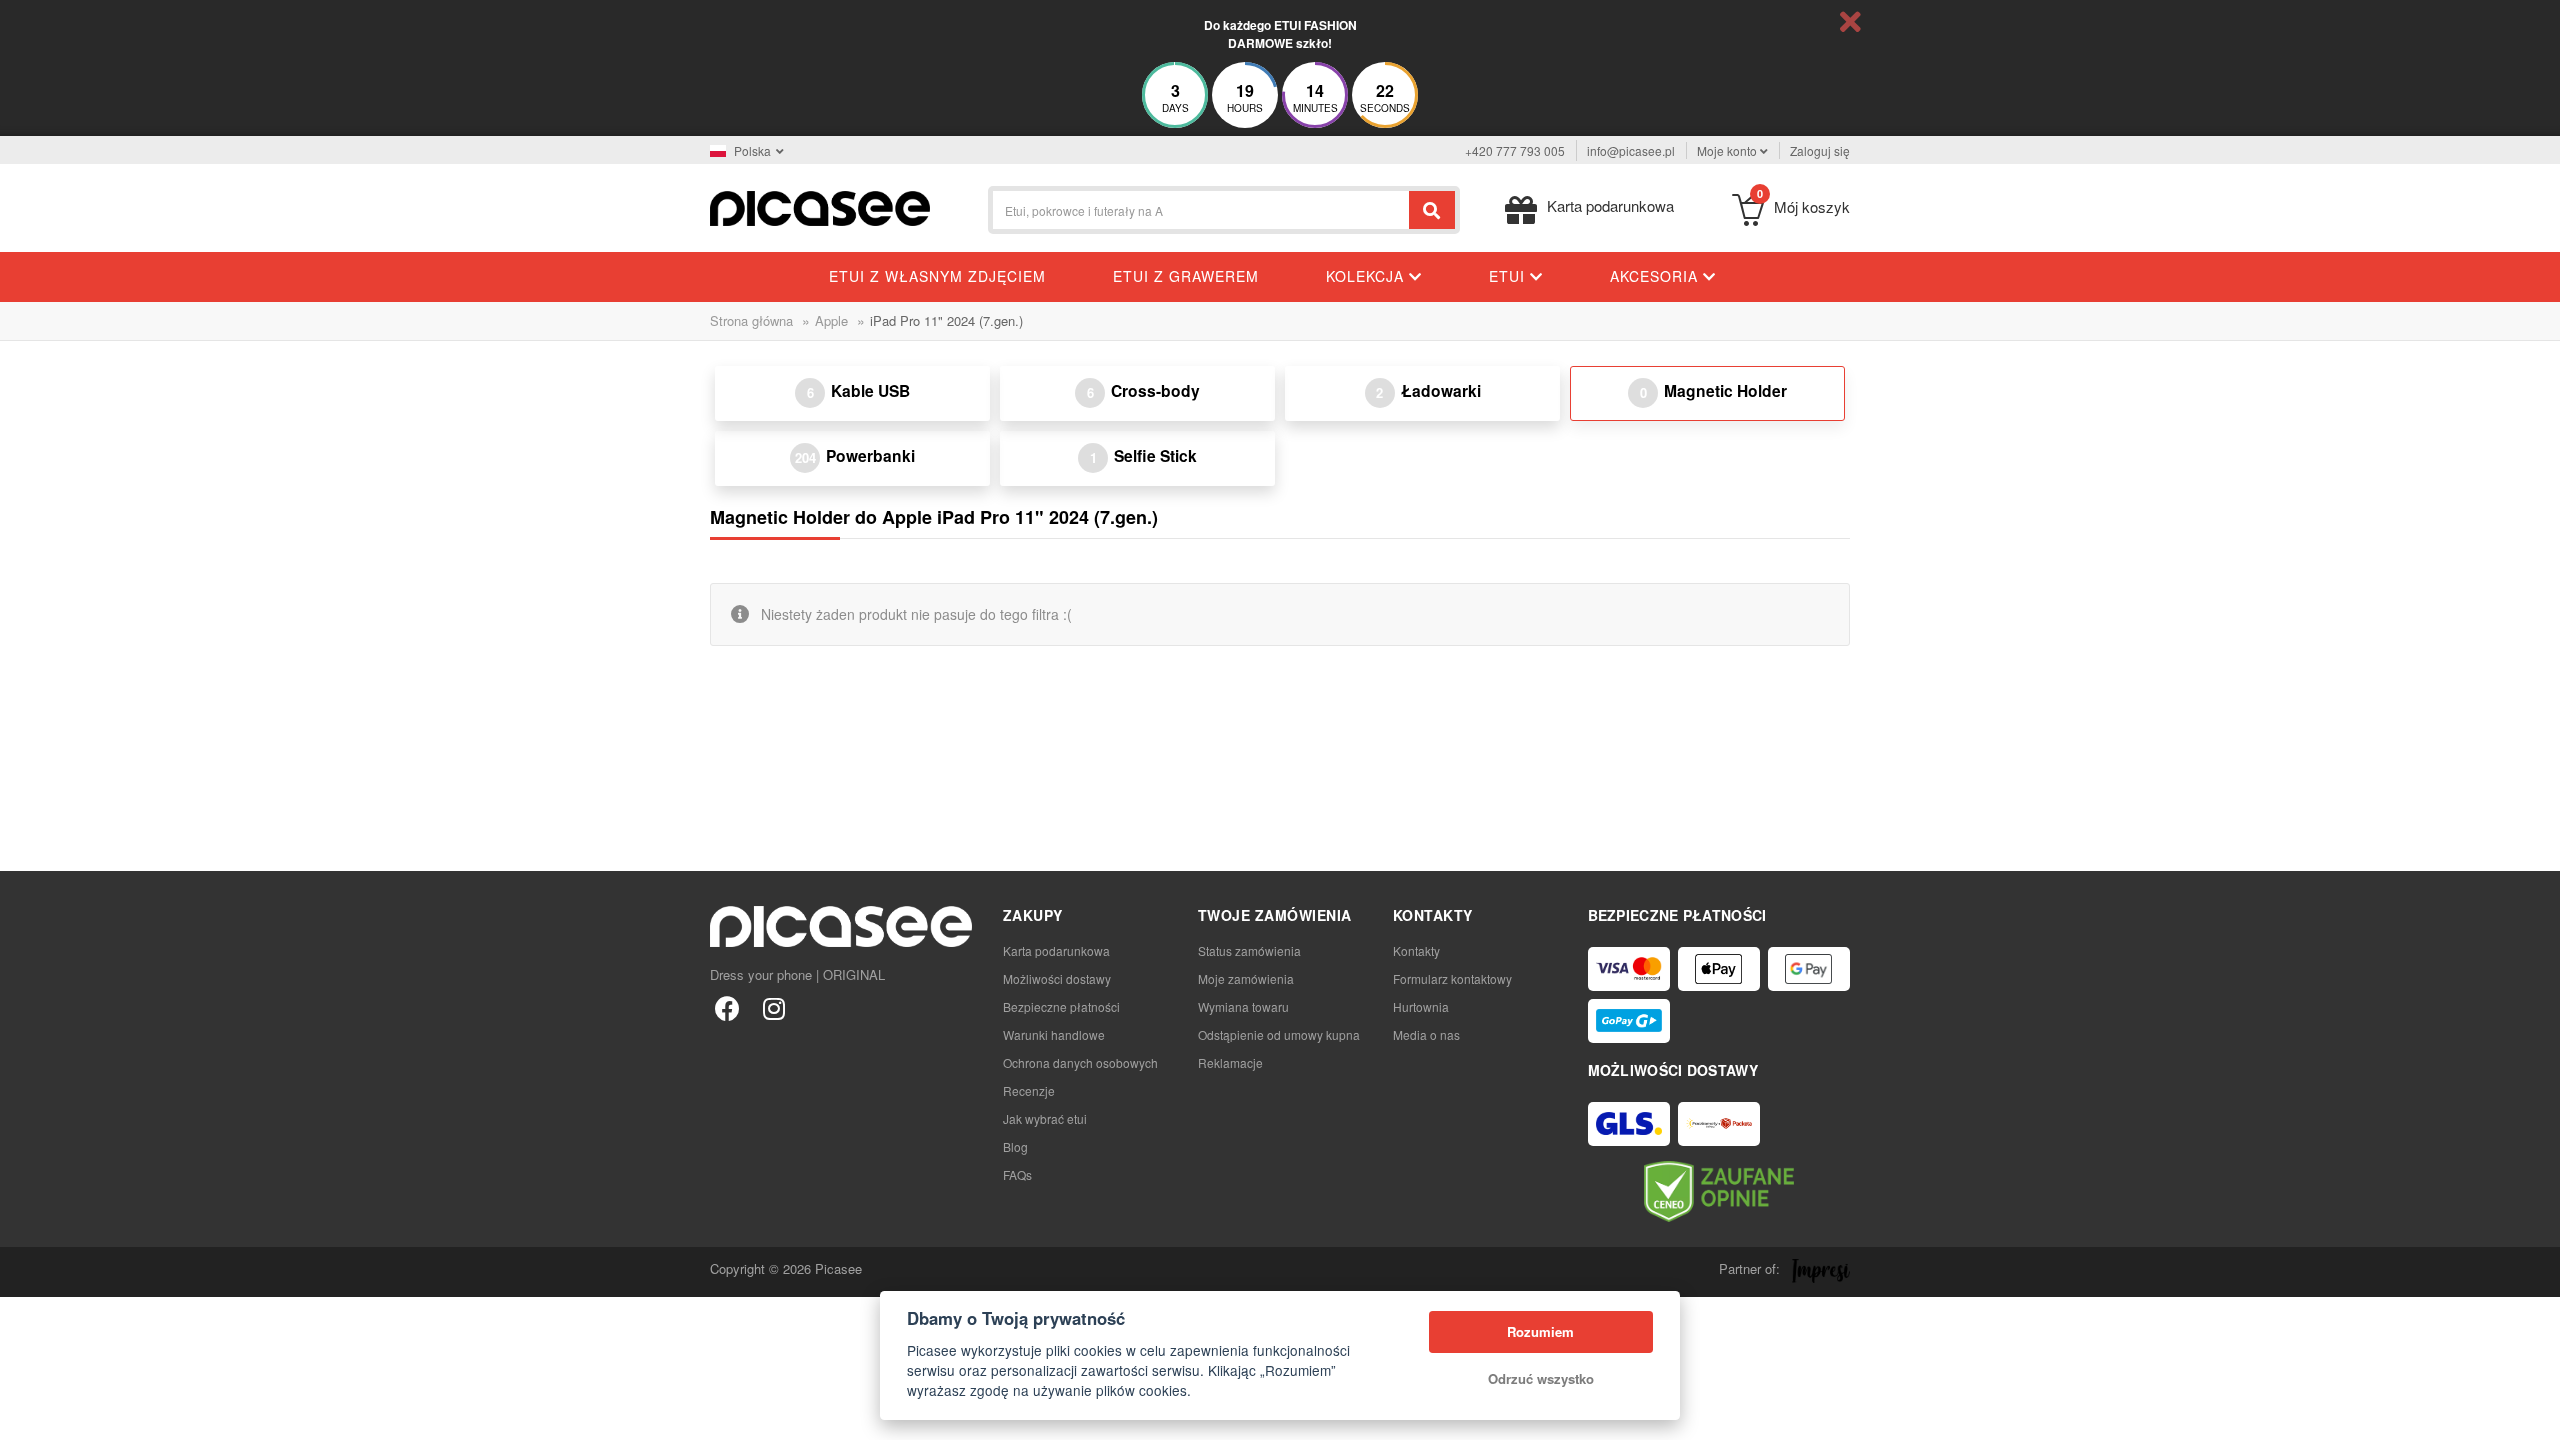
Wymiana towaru (1243, 1006)
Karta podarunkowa (1056, 950)
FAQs (1017, 1174)
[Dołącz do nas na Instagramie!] (773, 1007)
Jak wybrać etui (1045, 1118)
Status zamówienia (1249, 950)
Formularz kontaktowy (1452, 978)
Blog (1015, 1146)
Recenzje (1029, 1090)
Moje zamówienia (1246, 978)
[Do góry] (26, 1414)
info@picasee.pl (1631, 150)
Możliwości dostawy (1057, 978)
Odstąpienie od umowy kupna (1279, 1034)
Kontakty (1416, 950)
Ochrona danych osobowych (1080, 1062)
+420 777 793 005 (1515, 150)
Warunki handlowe (1054, 1034)
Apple (831, 320)
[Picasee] (820, 206)
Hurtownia (1421, 1006)
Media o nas (1426, 1034)
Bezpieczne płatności (1061, 1006)
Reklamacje (1230, 1062)
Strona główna (751, 320)
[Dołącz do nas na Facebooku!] (727, 1007)
